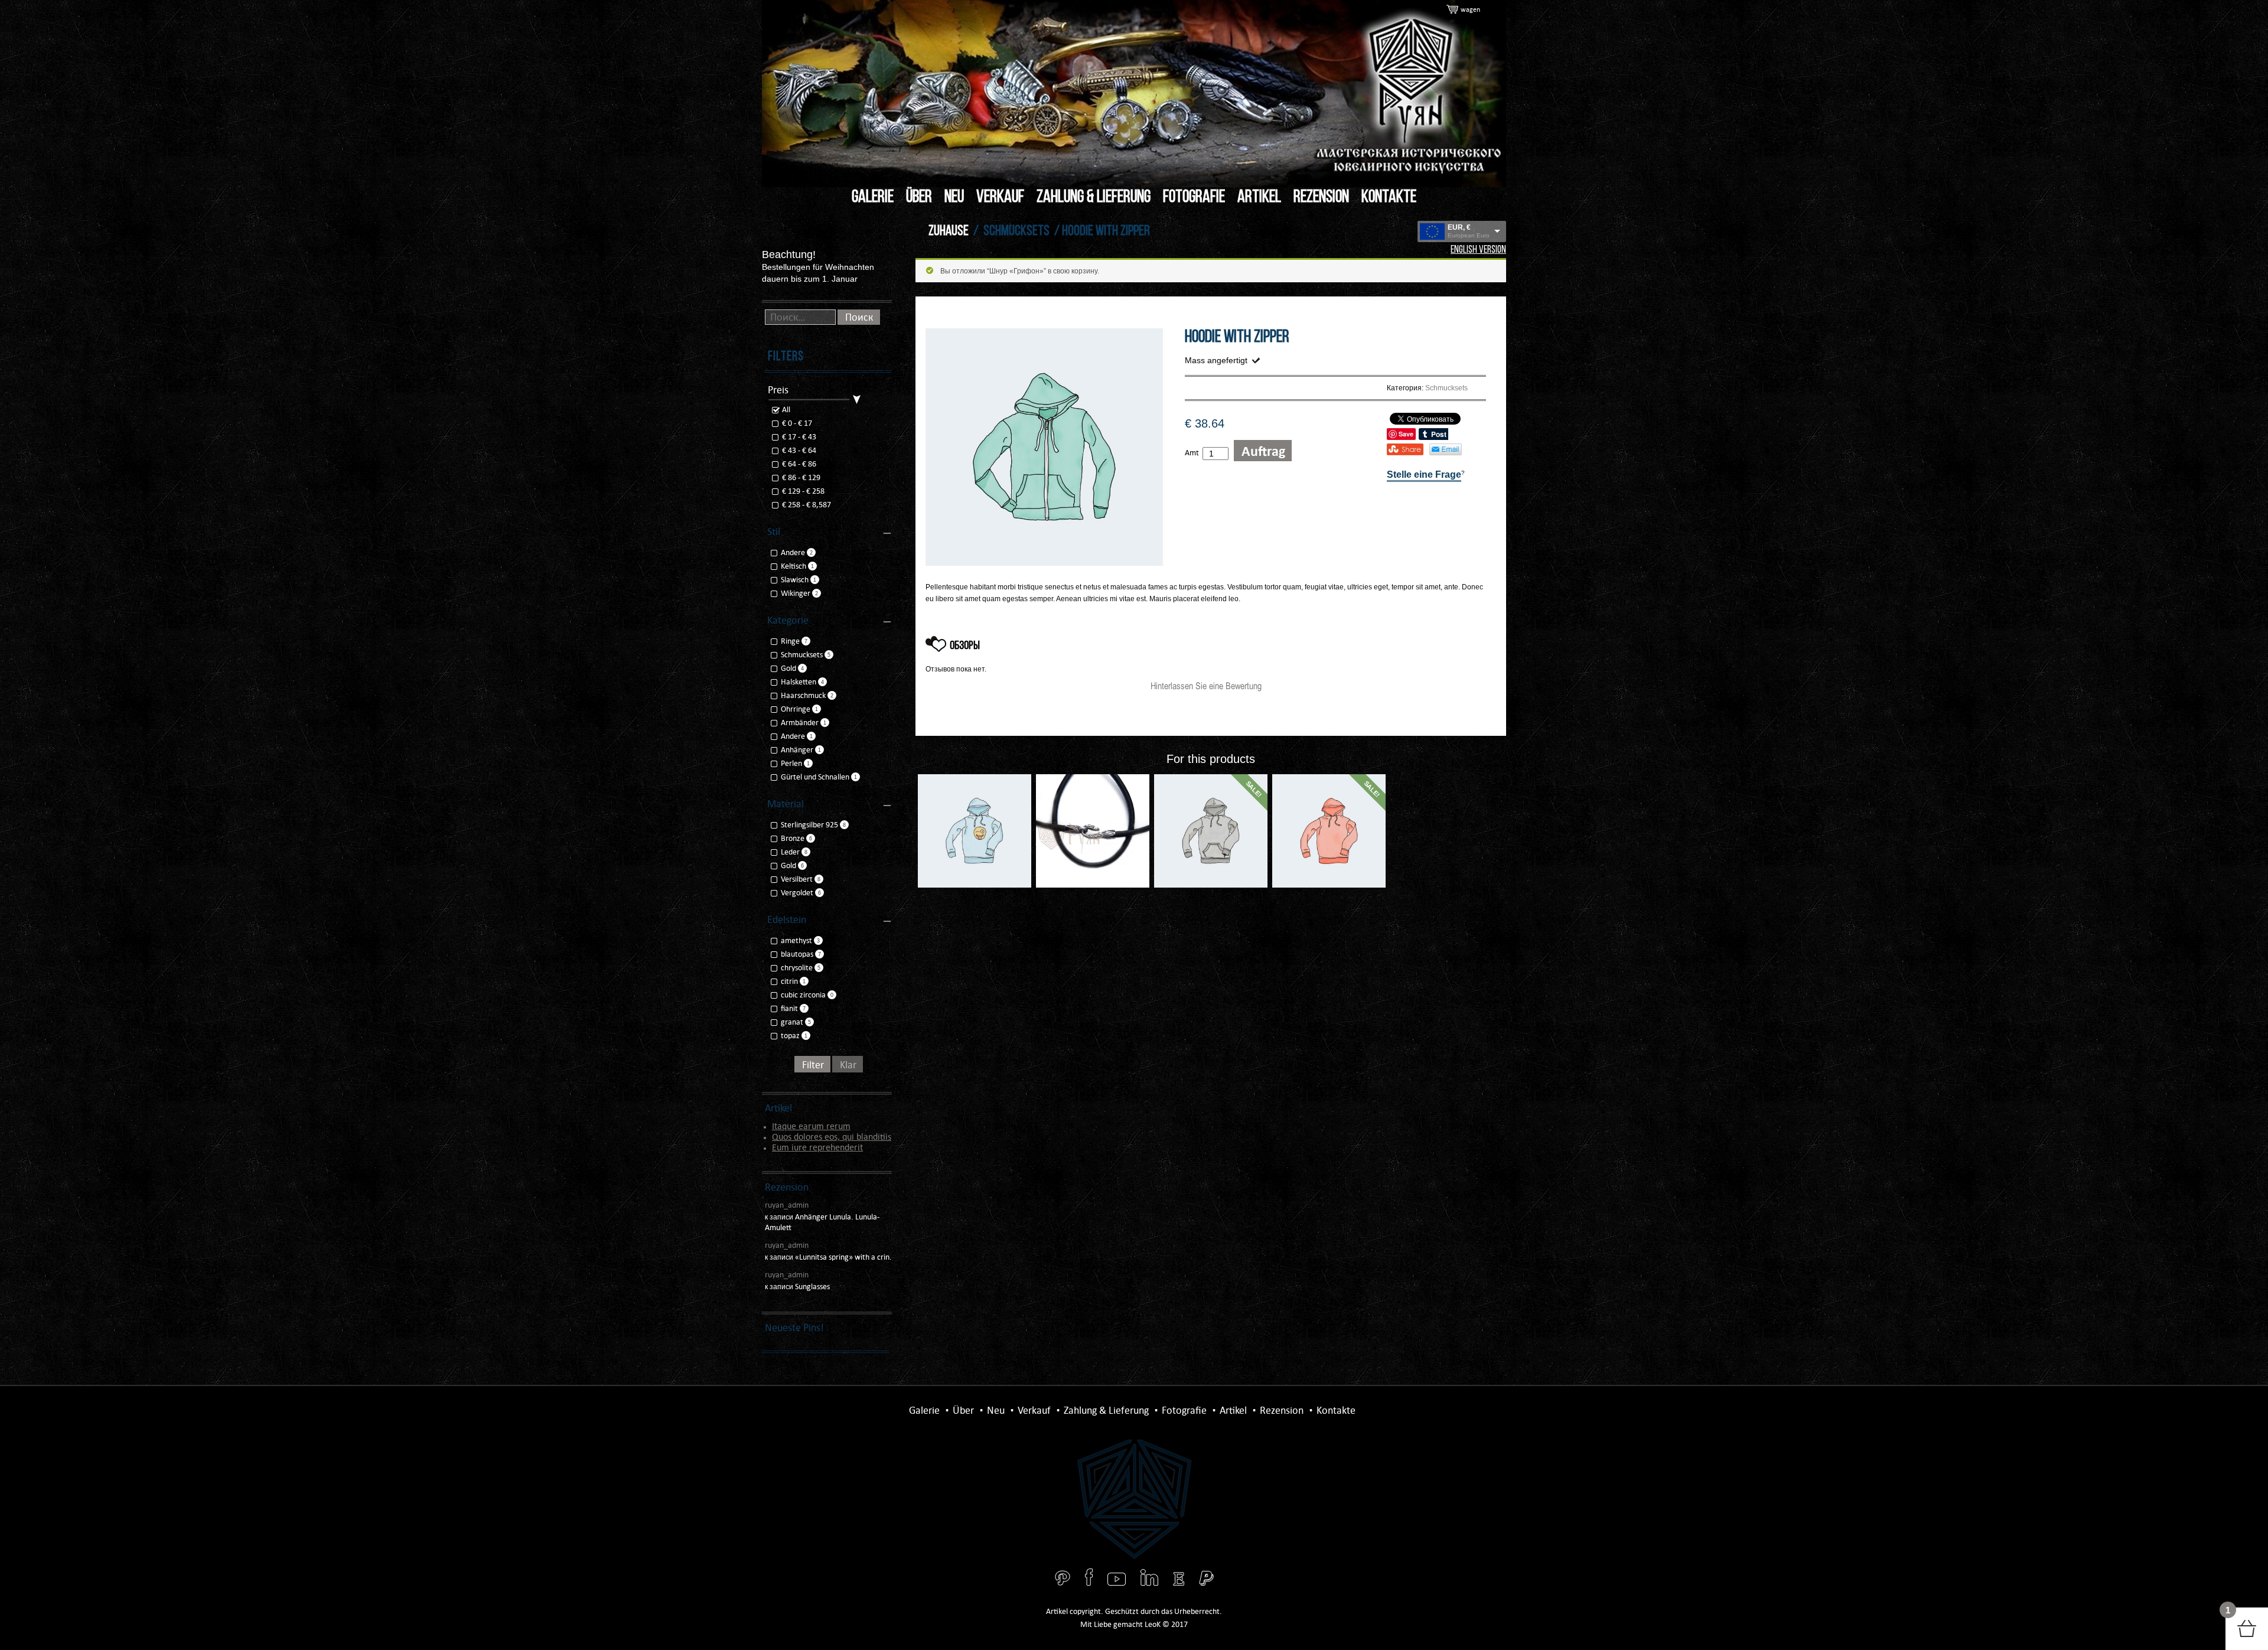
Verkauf (1000, 198)
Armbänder (800, 723)
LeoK (1153, 1624)
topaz (790, 1036)
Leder (790, 852)
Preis (778, 390)
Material (786, 804)
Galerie (873, 198)
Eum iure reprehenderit (817, 1147)
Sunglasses (812, 1287)
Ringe (790, 641)
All (785, 410)
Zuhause (949, 231)
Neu (954, 198)
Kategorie (788, 620)
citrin (789, 981)
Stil (774, 531)
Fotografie (1194, 198)
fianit (789, 1008)
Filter (813, 1065)
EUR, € (1459, 227)
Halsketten (799, 682)
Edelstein (787, 919)
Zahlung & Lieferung (1094, 198)
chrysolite (797, 968)
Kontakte (1389, 198)
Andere (793, 552)
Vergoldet (797, 893)
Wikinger (796, 593)
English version (1478, 250)
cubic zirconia (803, 995)
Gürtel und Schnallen (815, 777)
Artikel (1259, 198)
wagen (1470, 9)
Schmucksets (1016, 231)
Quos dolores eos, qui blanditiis (832, 1137)
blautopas (797, 954)
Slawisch (795, 580)
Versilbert (797, 879)
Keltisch (794, 566)
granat (792, 1022)
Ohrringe (796, 709)
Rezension (1321, 198)
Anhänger (797, 750)
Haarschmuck (803, 695)
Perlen (791, 763)
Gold (788, 668)
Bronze (793, 838)
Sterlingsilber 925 (809, 825)
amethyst (796, 940)
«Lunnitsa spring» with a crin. (843, 1257)
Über (919, 198)
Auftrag (1263, 451)
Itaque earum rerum (811, 1126)
